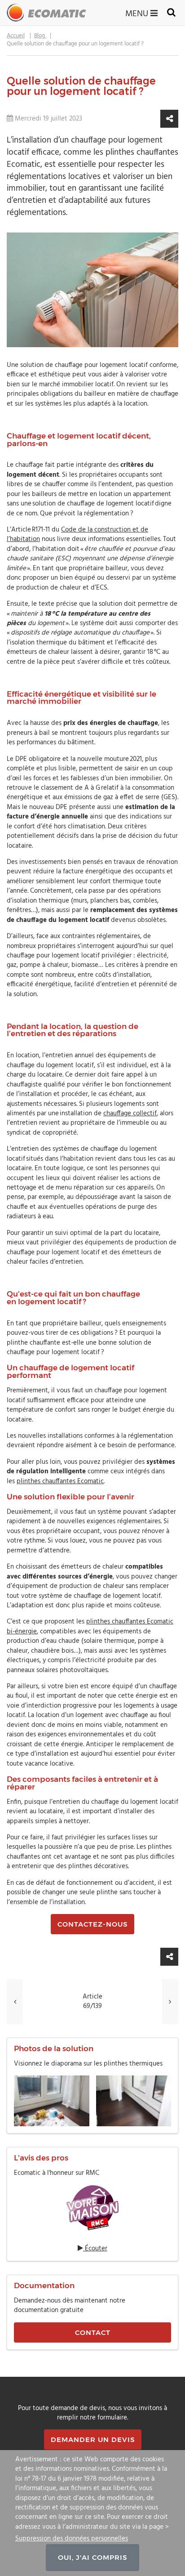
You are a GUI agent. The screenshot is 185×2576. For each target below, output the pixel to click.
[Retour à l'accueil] (46, 13)
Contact (93, 2332)
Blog (40, 36)
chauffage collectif (130, 1114)
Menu (138, 13)
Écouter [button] (95, 2249)
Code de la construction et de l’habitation (77, 534)
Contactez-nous (92, 1924)
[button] (169, 119)
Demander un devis (93, 2440)
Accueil (16, 36)
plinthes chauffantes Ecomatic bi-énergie (90, 1626)
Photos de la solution (54, 2048)
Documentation (44, 2285)
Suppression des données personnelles (72, 2538)
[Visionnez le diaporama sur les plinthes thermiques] (92, 2101)
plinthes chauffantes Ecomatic (60, 1481)
